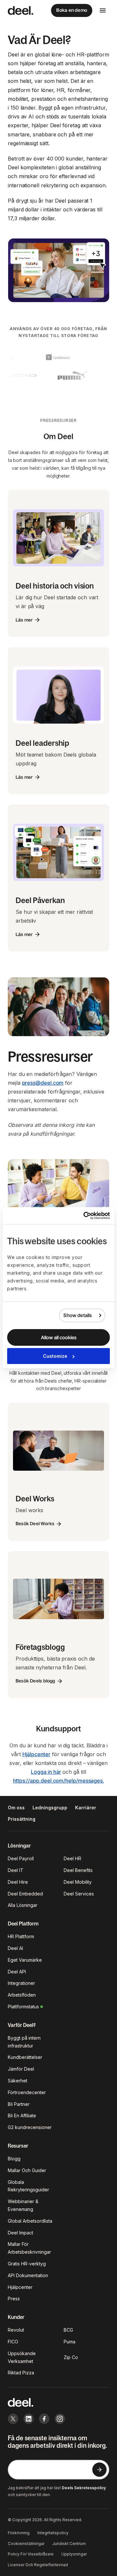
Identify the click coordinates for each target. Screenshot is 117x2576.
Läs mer (24, 620)
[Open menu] (103, 10)
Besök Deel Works (35, 1524)
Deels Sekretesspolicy (84, 2488)
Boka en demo (72, 10)
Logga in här (46, 1772)
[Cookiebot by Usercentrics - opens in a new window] (83, 1216)
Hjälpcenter (36, 1754)
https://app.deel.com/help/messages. (58, 1781)
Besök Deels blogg (35, 1681)
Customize (55, 1356)
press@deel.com (43, 1083)
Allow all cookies (59, 1337)
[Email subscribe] (99, 2470)
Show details (78, 1315)
